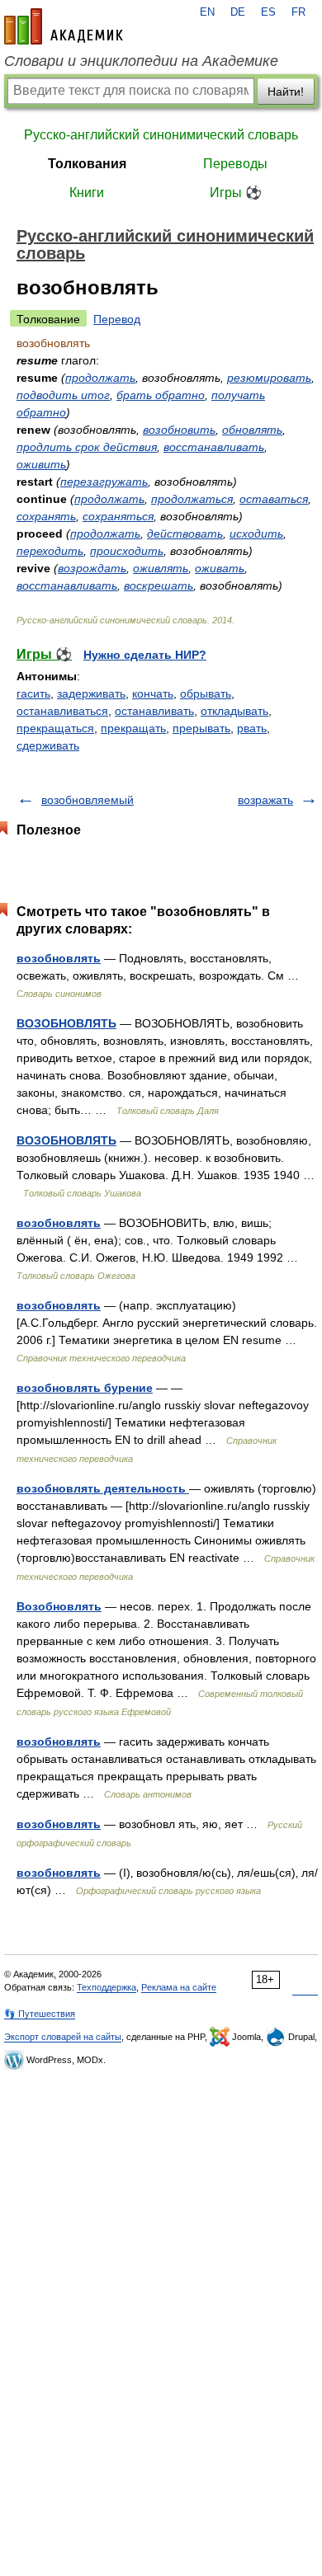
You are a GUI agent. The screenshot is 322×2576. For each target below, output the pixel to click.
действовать (185, 534)
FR (298, 12)
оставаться (274, 499)
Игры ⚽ (236, 193)
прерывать (201, 728)
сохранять (46, 516)
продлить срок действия (87, 447)
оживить (41, 464)
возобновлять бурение (85, 1388)
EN (207, 12)
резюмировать (269, 378)
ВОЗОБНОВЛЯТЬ (66, 1023)
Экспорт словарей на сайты (63, 2037)
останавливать (154, 711)
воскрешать (159, 585)
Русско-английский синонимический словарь (161, 135)
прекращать (133, 728)
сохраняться (118, 516)
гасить (33, 693)
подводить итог (63, 395)
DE (238, 12)
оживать (220, 568)
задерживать (91, 693)
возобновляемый (88, 800)
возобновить (179, 430)
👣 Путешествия (40, 2014)
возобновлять (59, 958)
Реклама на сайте (179, 1987)
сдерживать (48, 745)
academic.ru (64, 26)
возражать (265, 800)
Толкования (87, 164)
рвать (252, 728)
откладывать (234, 711)
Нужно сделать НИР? (145, 655)
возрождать (92, 568)
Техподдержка (107, 1987)
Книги (87, 193)
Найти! (286, 92)
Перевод (117, 319)
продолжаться (192, 499)
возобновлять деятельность (103, 1488)
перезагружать (104, 482)
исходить (256, 534)
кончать (153, 693)
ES (268, 12)
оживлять (161, 568)
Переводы (235, 164)
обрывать (206, 693)
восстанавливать (214, 447)
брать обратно (161, 395)
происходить (127, 551)
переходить (50, 551)
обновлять (252, 430)
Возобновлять (59, 1606)
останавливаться (62, 711)
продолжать (100, 378)
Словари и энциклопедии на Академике (141, 61)
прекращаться (55, 728)
